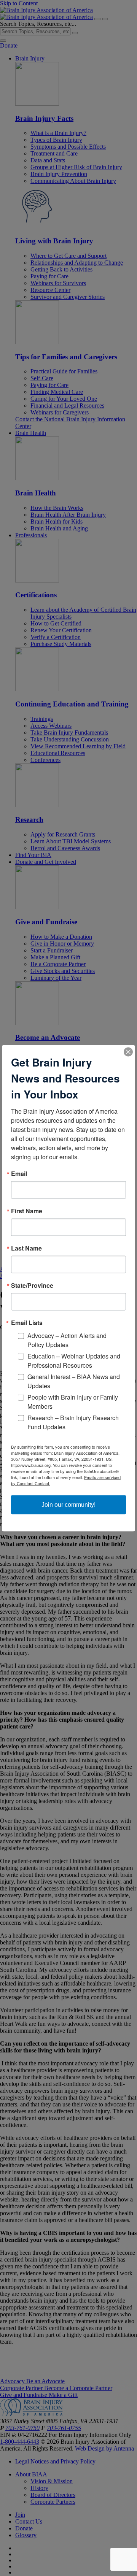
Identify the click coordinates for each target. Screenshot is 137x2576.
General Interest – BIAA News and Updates (74, 1381)
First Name (27, 1211)
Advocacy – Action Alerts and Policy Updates (67, 1340)
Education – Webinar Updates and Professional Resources (74, 1360)
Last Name (26, 1248)
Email (19, 1173)
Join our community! (68, 1504)
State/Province (32, 1285)
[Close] (128, 1052)
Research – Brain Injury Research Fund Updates (73, 1422)
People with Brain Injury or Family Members (73, 1401)
